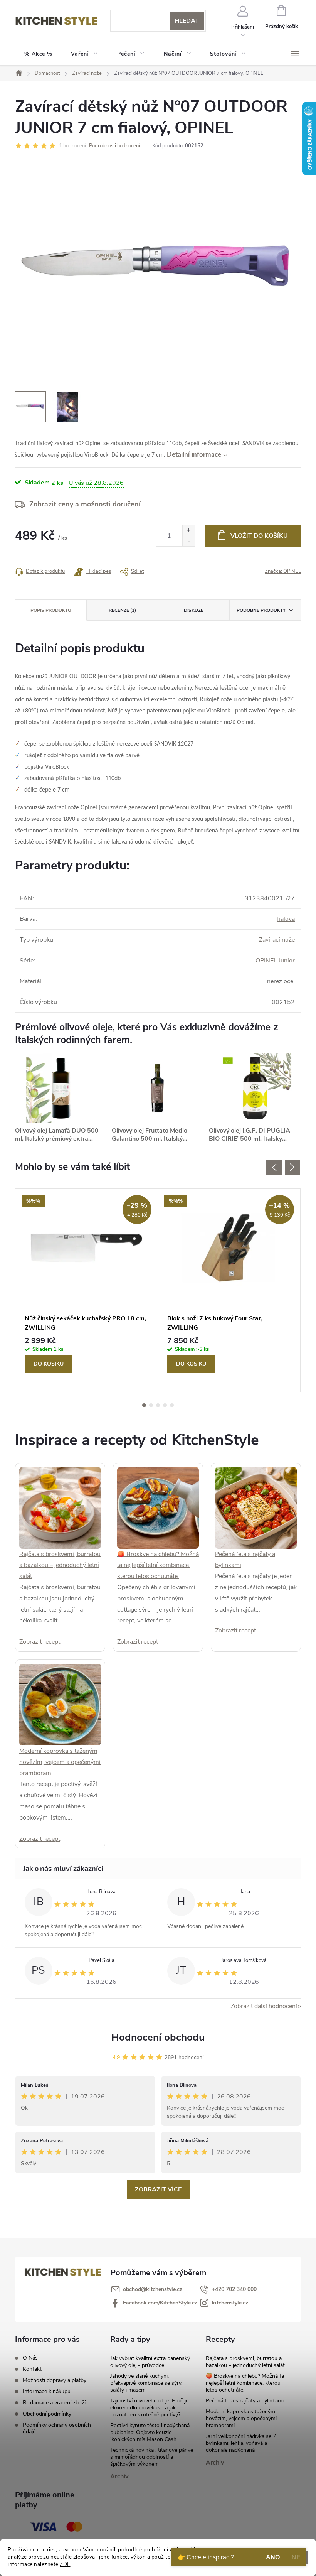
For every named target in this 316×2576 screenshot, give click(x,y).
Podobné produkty (261, 610)
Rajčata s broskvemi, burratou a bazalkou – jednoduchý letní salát (60, 1565)
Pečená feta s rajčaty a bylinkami (245, 2401)
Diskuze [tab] (194, 610)
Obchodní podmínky (47, 2414)
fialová (286, 919)
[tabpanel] (87, 1290)
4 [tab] (165, 1405)
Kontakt (32, 2369)
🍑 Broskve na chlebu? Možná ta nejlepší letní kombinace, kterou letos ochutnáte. (158, 1565)
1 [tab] (144, 1405)
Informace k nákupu (47, 2391)
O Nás (30, 2358)
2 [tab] (151, 1405)
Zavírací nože (277, 940)
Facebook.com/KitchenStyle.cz (160, 2303)
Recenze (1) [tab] (122, 610)
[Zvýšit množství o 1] (189, 531)
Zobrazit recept (40, 1642)
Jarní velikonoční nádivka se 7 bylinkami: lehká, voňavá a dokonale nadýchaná (241, 2443)
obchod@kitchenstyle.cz (153, 2289)
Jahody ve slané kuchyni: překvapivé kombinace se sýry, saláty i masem (146, 2383)
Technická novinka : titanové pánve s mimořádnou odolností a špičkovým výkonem (152, 2457)
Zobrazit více (158, 2189)
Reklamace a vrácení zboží (54, 2403)
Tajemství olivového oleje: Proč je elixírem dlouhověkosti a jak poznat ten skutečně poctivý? (149, 2408)
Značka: (283, 571)
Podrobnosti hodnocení (114, 146)
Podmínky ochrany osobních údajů (57, 2428)
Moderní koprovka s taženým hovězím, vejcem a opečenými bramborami (60, 1762)
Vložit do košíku (259, 536)
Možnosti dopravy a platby (55, 2380)
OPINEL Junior (275, 961)
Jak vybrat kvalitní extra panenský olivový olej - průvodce (150, 2362)
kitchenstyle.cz (230, 2303)
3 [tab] (158, 1405)
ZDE (65, 2564)
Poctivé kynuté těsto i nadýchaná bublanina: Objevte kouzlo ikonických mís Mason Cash (150, 2432)
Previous (274, 1167)
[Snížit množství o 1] (189, 541)
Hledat (187, 21)
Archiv (119, 2476)
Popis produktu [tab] (51, 610)
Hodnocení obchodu (158, 2037)
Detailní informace (194, 455)
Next (292, 1167)
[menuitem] (38, 54)
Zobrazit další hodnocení (264, 2006)
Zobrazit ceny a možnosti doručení (85, 504)
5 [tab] (172, 1405)
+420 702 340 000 (234, 2289)
